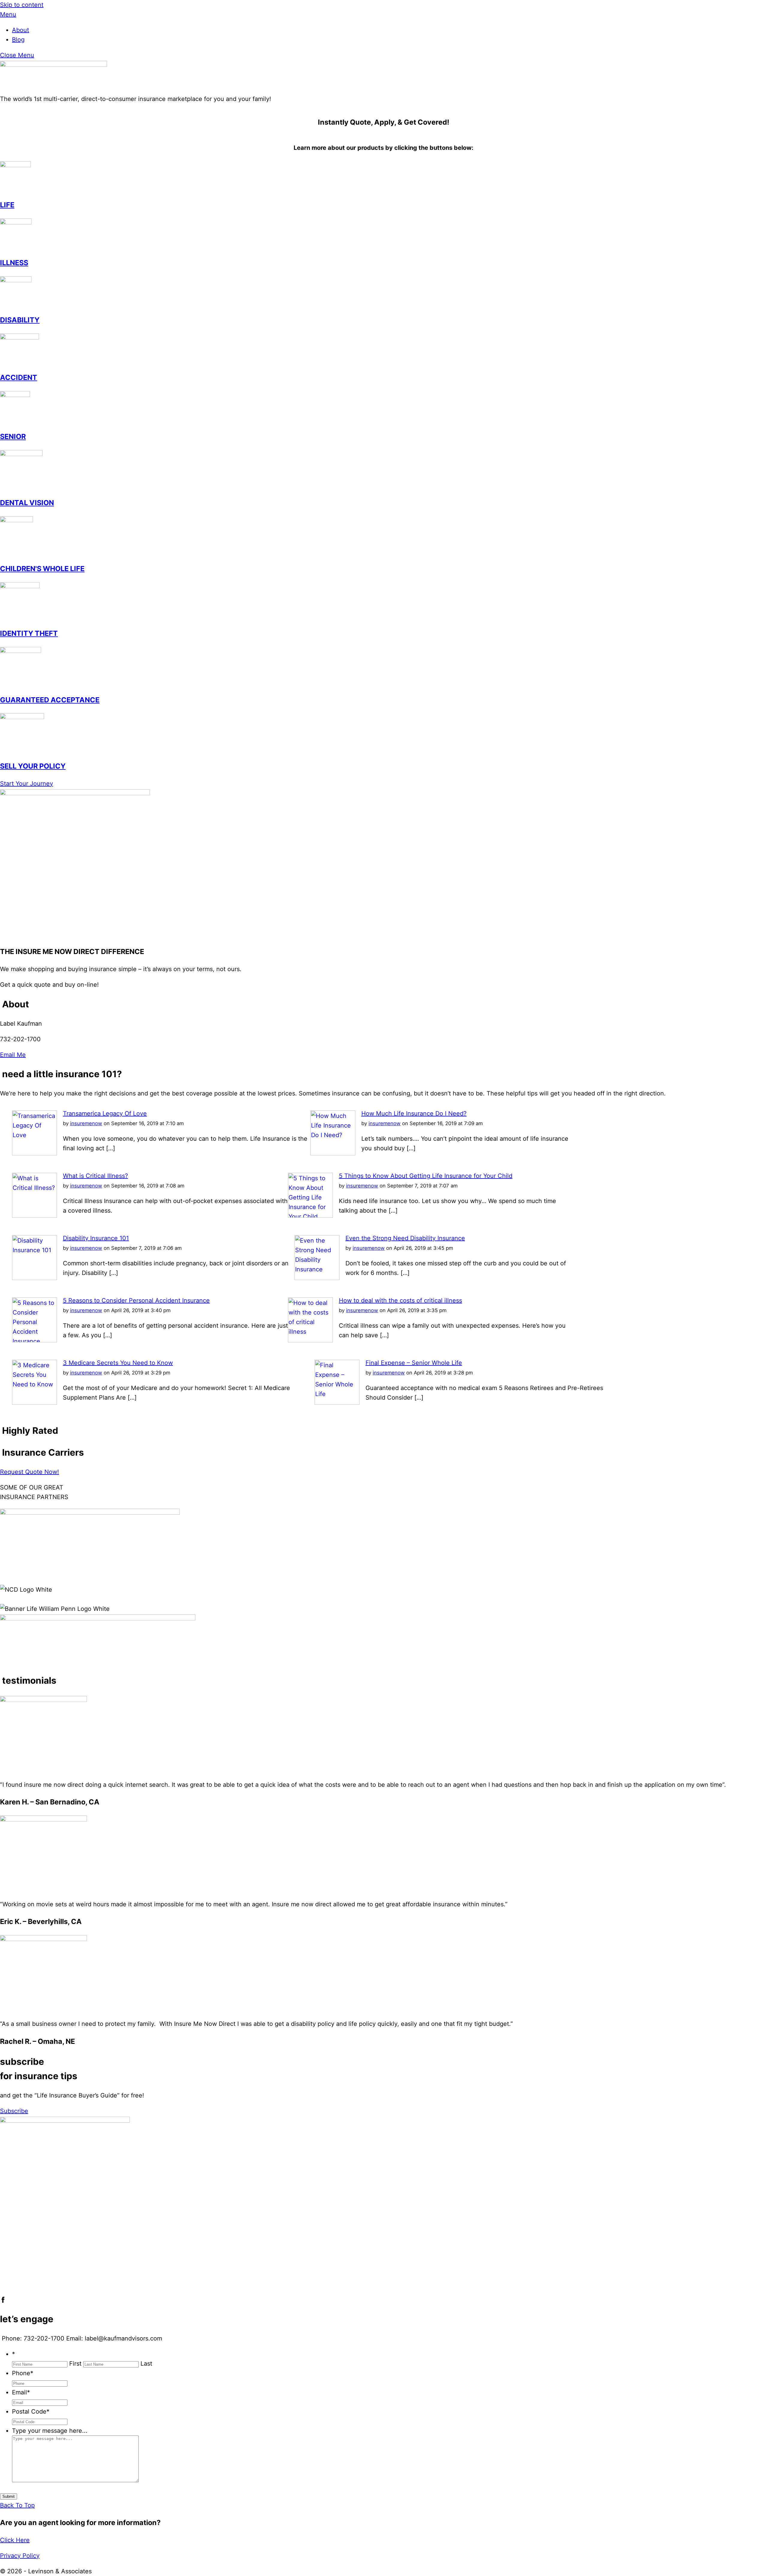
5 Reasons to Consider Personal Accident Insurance (136, 1300)
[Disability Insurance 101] (34, 1278)
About (21, 30)
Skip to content (22, 5)
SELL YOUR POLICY (33, 766)
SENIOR (13, 436)
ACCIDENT (19, 377)
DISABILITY (20, 320)
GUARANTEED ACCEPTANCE (50, 700)
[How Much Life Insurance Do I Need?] (333, 1153)
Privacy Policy (20, 2556)
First (75, 2364)
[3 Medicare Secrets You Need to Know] (34, 1403)
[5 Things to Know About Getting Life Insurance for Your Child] (310, 1216)
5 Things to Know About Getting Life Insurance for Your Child (426, 1176)
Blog (18, 40)
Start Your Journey (27, 784)
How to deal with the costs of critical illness (400, 1300)
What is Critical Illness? (95, 1176)
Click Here (15, 2540)
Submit (9, 2496)
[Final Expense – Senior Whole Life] (337, 1403)
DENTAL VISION (27, 503)
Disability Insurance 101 (96, 1238)
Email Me (13, 1055)
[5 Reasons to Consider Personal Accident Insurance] (34, 1340)
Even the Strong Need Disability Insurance (405, 1238)
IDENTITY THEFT (29, 633)
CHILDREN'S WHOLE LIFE (42, 569)
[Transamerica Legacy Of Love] (34, 1153)
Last (146, 2364)
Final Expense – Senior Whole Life (414, 1363)
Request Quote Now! (30, 1472)
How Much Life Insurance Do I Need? (414, 1113)
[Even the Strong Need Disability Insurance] (317, 1278)
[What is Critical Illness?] (34, 1216)
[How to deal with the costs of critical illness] (310, 1340)
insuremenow (86, 1123)
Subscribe (14, 2111)
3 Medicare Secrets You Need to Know (118, 1363)
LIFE (7, 205)
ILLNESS (14, 263)
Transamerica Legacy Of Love (105, 1113)
